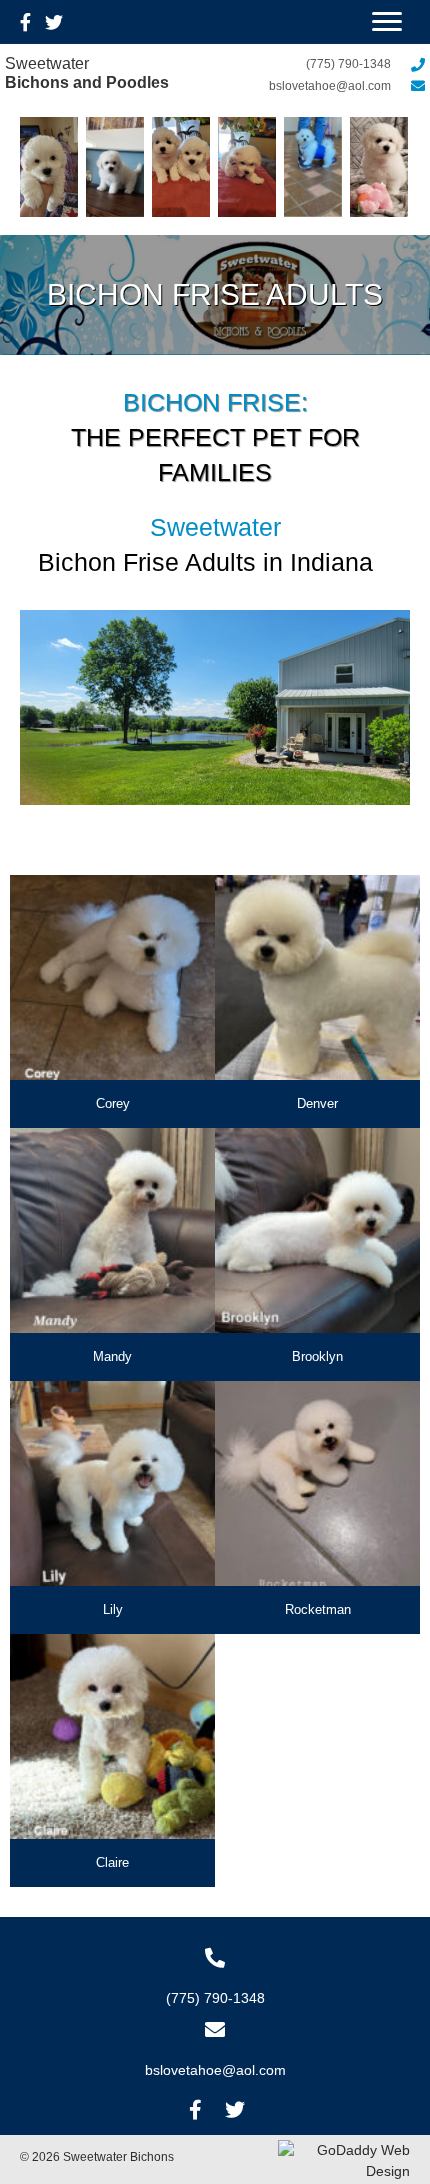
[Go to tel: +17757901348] (215, 1978)
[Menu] (387, 22)
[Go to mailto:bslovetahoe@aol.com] (320, 85)
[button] (195, 2110)
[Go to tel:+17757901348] (320, 63)
